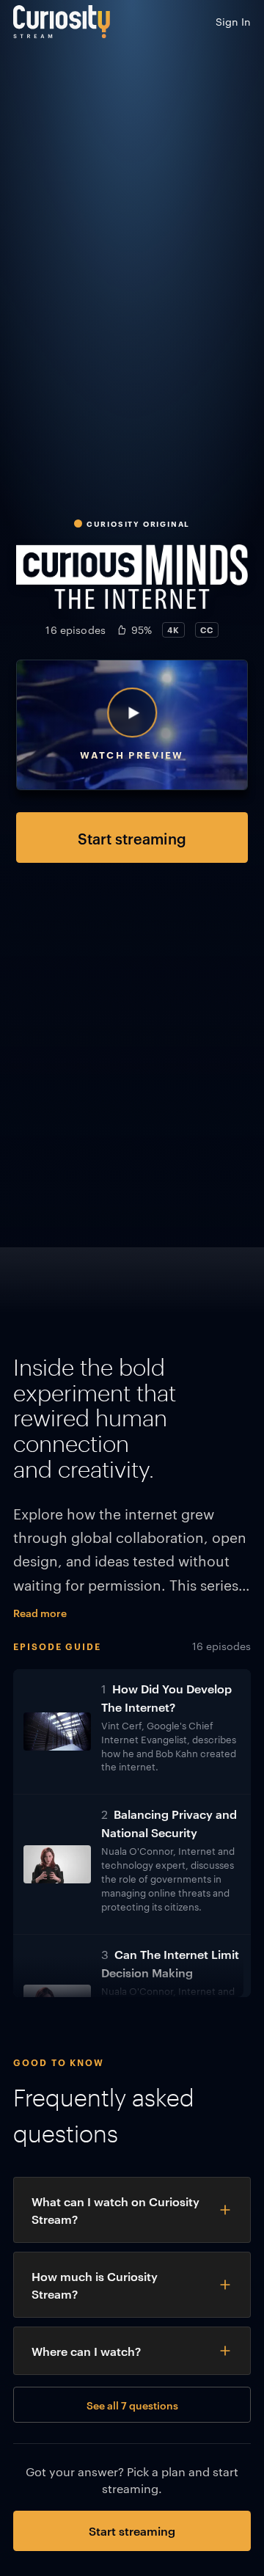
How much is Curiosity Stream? (95, 2285)
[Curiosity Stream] (62, 22)
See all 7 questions (132, 2405)
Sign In (233, 21)
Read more (40, 1612)
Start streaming (132, 838)
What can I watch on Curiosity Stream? (115, 2210)
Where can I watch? (86, 2351)
